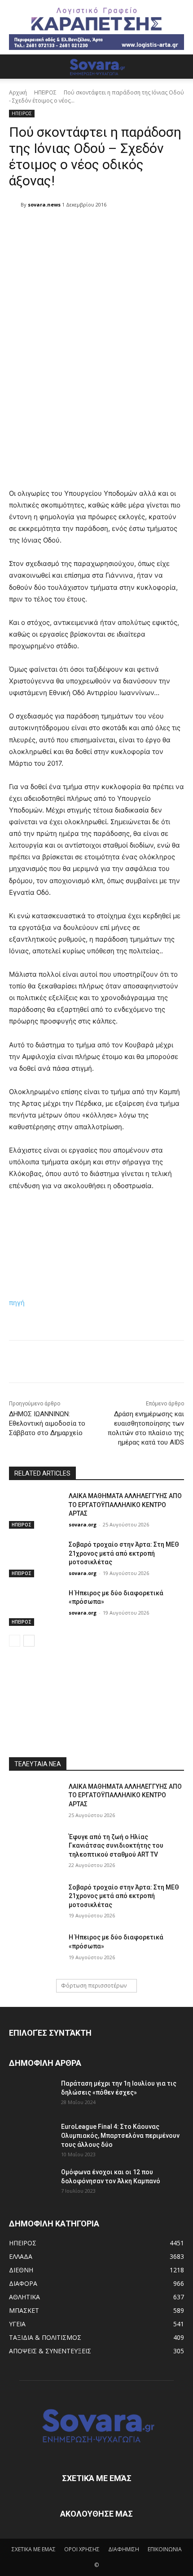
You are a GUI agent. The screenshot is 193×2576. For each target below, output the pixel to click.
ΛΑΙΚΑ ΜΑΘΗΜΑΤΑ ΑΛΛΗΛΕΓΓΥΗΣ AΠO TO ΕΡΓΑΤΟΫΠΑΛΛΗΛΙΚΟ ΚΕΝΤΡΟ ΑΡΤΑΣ (125, 1505)
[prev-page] (15, 1641)
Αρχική (18, 92)
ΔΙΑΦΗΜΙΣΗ (124, 2549)
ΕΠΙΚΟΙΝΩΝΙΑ (165, 2549)
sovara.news (44, 204)
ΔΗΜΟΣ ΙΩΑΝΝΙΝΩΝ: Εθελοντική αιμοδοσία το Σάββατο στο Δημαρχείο (47, 1423)
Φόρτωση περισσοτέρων (94, 1986)
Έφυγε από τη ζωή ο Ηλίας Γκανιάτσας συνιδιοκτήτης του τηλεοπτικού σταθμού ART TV (116, 1846)
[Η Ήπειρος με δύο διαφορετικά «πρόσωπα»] (35, 1607)
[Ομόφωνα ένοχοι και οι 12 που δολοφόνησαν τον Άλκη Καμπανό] (31, 2183)
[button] (15, 67)
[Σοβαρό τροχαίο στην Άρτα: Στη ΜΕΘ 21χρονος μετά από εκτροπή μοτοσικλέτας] (35, 1559)
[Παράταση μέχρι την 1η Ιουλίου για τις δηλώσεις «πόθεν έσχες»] (31, 2095)
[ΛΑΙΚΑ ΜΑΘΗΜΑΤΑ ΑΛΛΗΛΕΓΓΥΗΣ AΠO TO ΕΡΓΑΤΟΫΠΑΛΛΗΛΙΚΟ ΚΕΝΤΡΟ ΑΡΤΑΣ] (35, 1510)
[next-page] (29, 1641)
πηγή (17, 1303)
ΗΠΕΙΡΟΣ (45, 92)
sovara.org (83, 1524)
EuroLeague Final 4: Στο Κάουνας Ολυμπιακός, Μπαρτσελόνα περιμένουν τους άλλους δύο (120, 2136)
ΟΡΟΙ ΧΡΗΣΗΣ (82, 2549)
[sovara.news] (15, 205)
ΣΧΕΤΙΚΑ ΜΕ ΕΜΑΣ (34, 2549)
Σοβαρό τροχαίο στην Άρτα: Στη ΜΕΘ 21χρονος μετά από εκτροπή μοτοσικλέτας (124, 1553)
